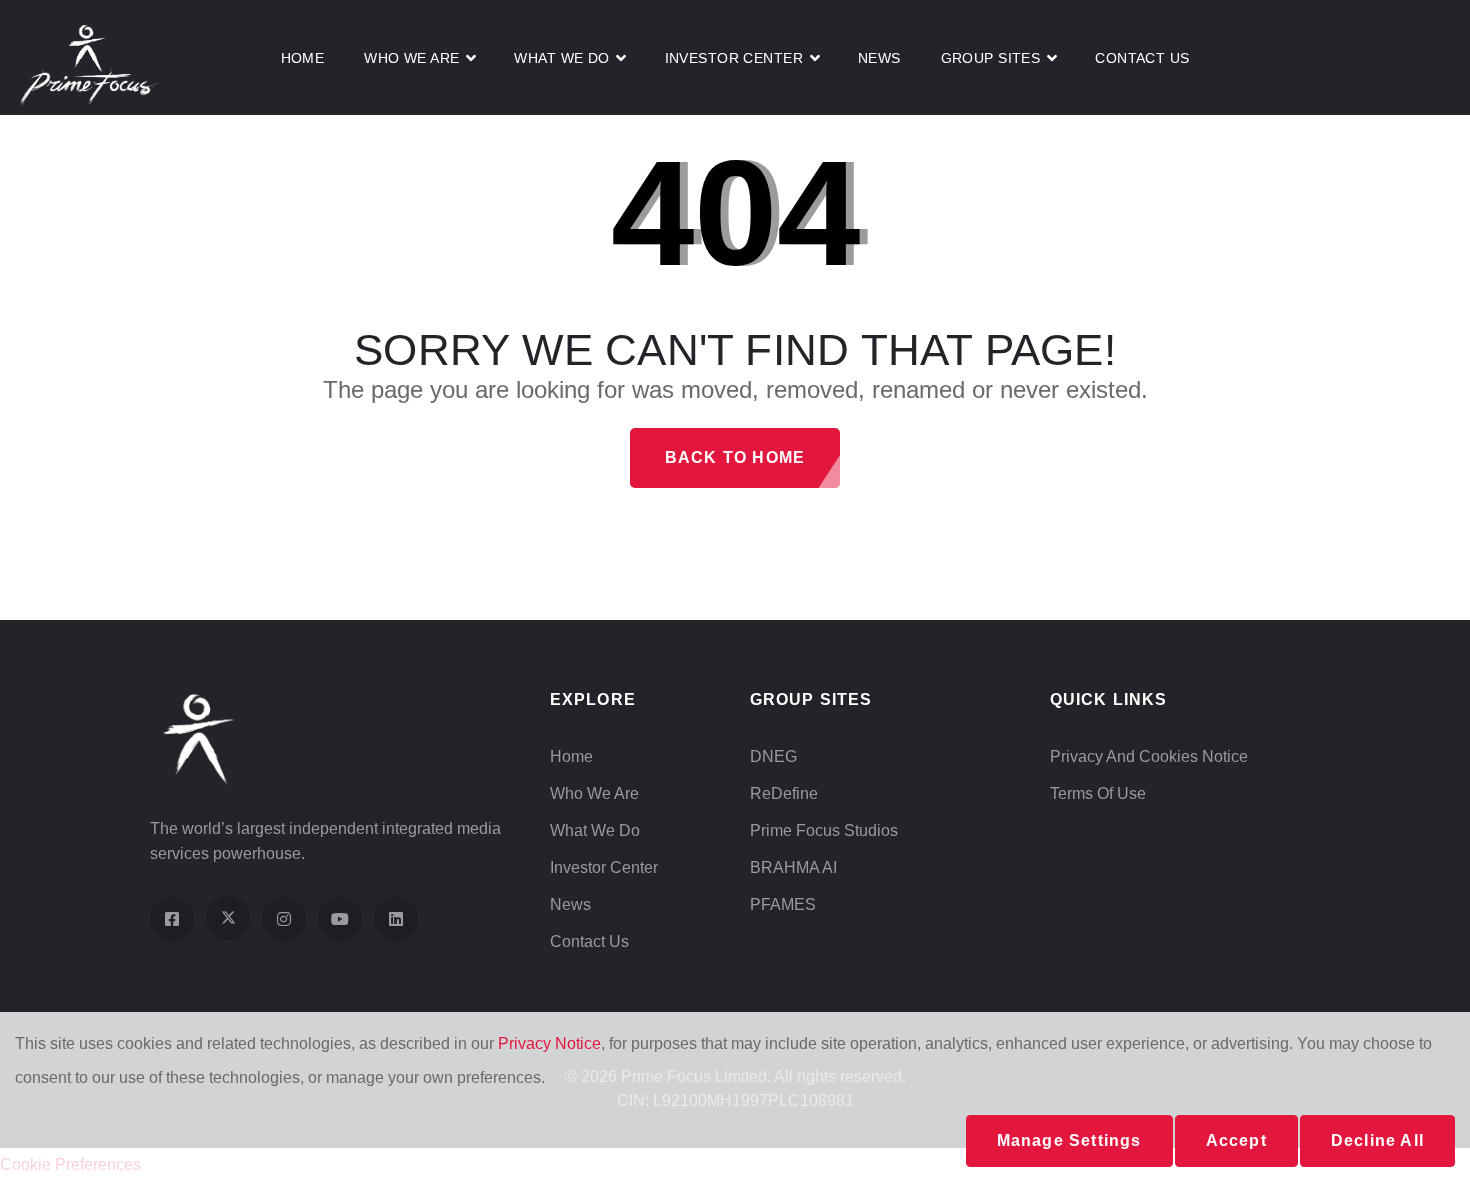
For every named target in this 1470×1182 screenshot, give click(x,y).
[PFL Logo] (90, 63)
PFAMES (783, 904)
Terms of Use (1098, 793)
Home (303, 58)
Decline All (1377, 1140)
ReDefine (784, 793)
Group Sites (991, 58)
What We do (561, 58)
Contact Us (1142, 58)
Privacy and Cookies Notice (1149, 756)
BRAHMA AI (793, 867)
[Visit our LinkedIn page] (396, 919)
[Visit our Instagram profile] (284, 919)
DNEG (773, 756)
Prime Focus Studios (824, 830)
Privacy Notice (549, 1043)
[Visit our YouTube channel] (340, 919)
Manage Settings (1069, 1140)
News (879, 58)
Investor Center (604, 867)
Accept (1236, 1140)
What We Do (595, 830)
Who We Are (411, 58)
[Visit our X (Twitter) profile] (228, 918)
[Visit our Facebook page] (172, 919)
